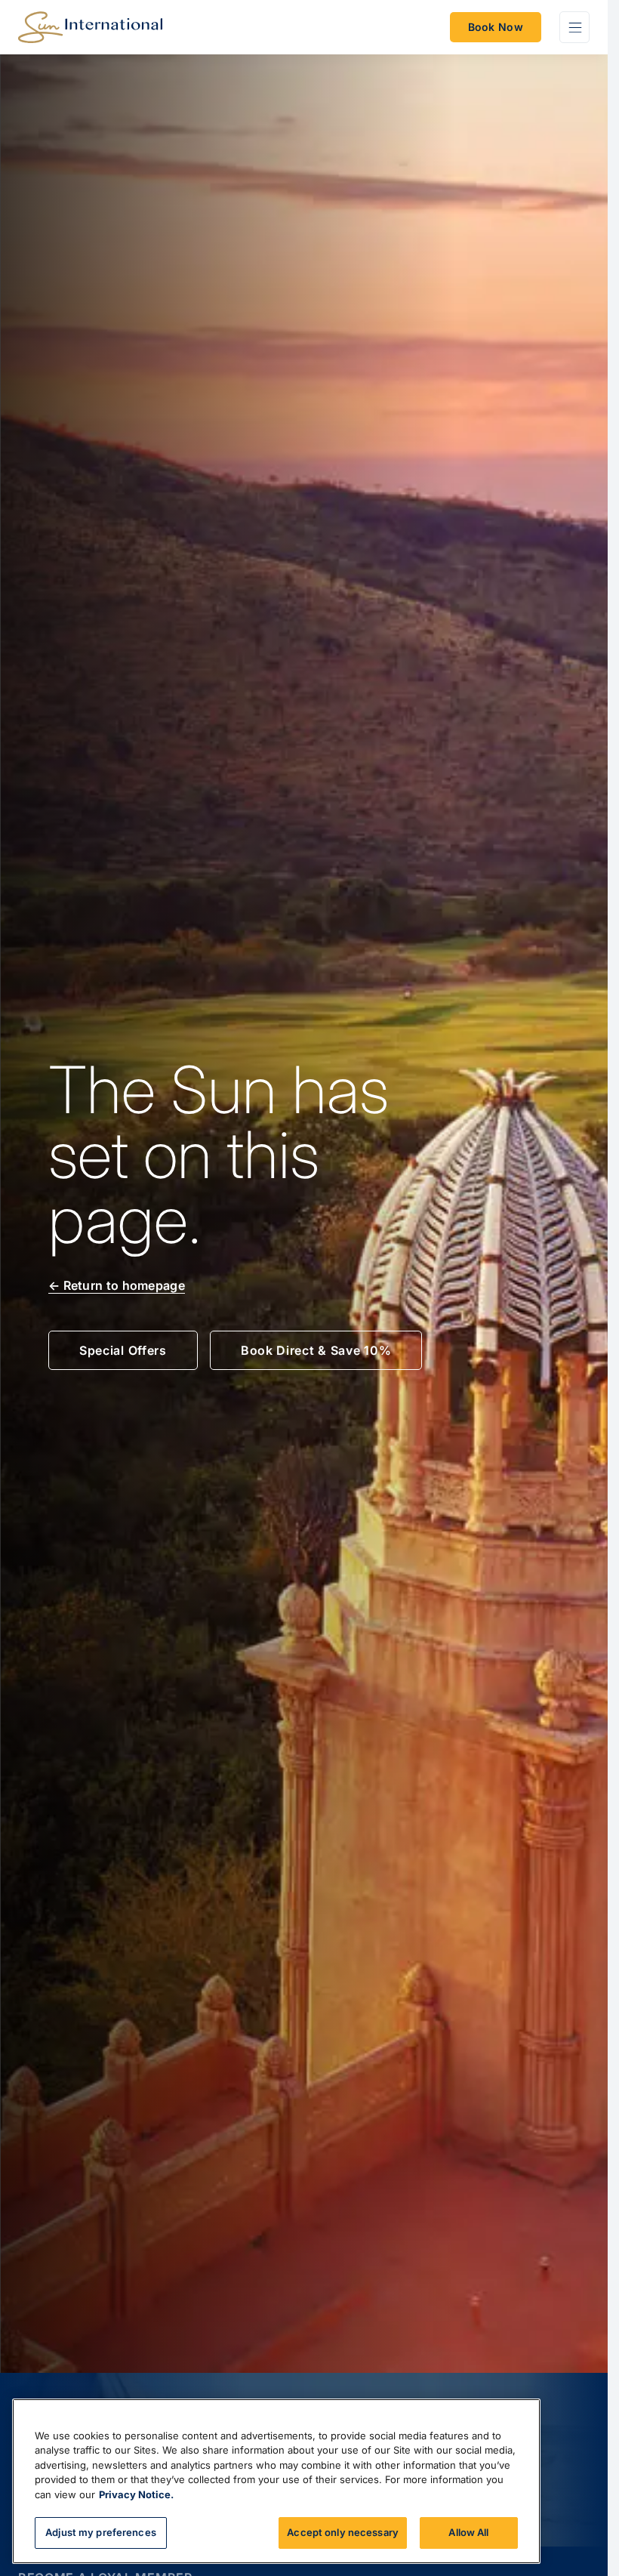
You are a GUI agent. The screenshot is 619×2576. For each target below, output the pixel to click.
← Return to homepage (117, 1285)
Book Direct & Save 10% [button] (316, 1350)
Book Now (496, 27)
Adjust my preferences (101, 2532)
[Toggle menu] (574, 27)
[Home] (90, 27)
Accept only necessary (343, 2532)
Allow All (468, 2532)
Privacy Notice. (136, 2494)
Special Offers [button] (123, 1350)
